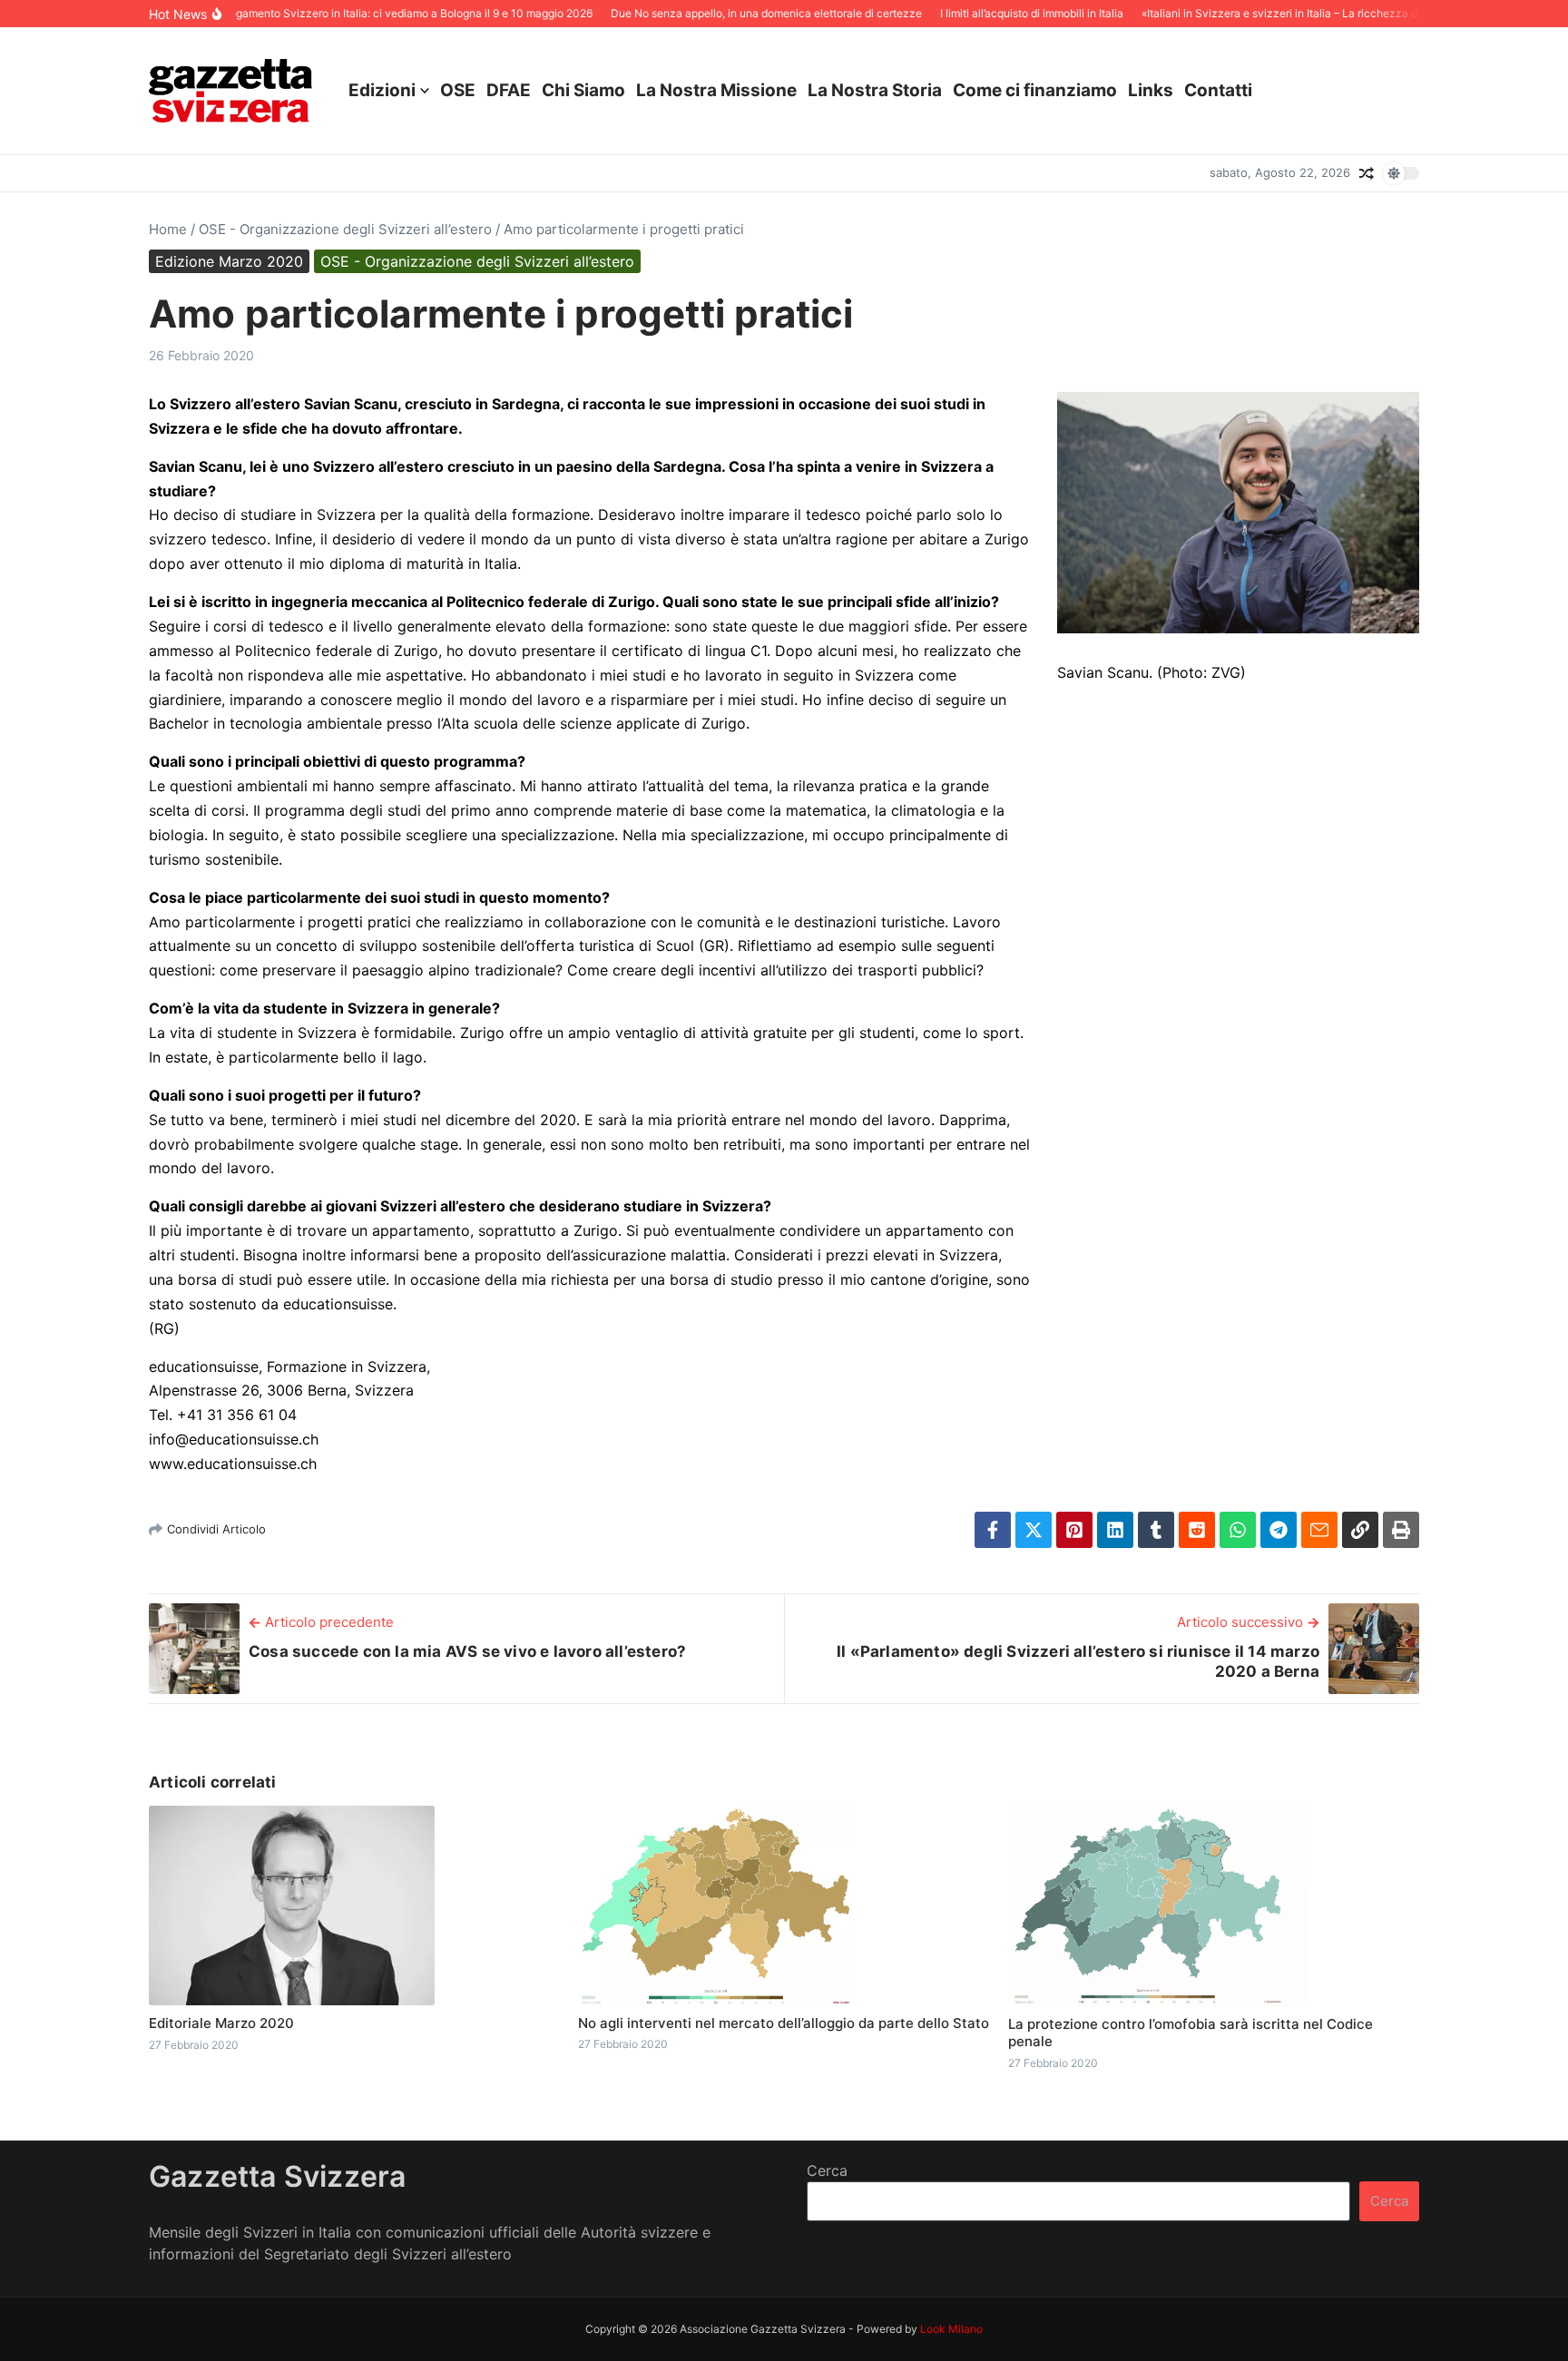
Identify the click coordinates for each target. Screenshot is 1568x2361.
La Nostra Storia (875, 90)
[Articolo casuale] (1367, 173)
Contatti (1218, 90)
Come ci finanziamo (1035, 90)
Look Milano (951, 2329)
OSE (458, 90)
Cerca (827, 2170)
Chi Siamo (583, 90)
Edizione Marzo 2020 (229, 261)
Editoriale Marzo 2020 (221, 2023)
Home (168, 229)
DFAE (509, 90)
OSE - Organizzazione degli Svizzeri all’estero (345, 229)
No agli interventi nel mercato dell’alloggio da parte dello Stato (784, 2023)
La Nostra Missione (716, 90)
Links (1151, 90)
